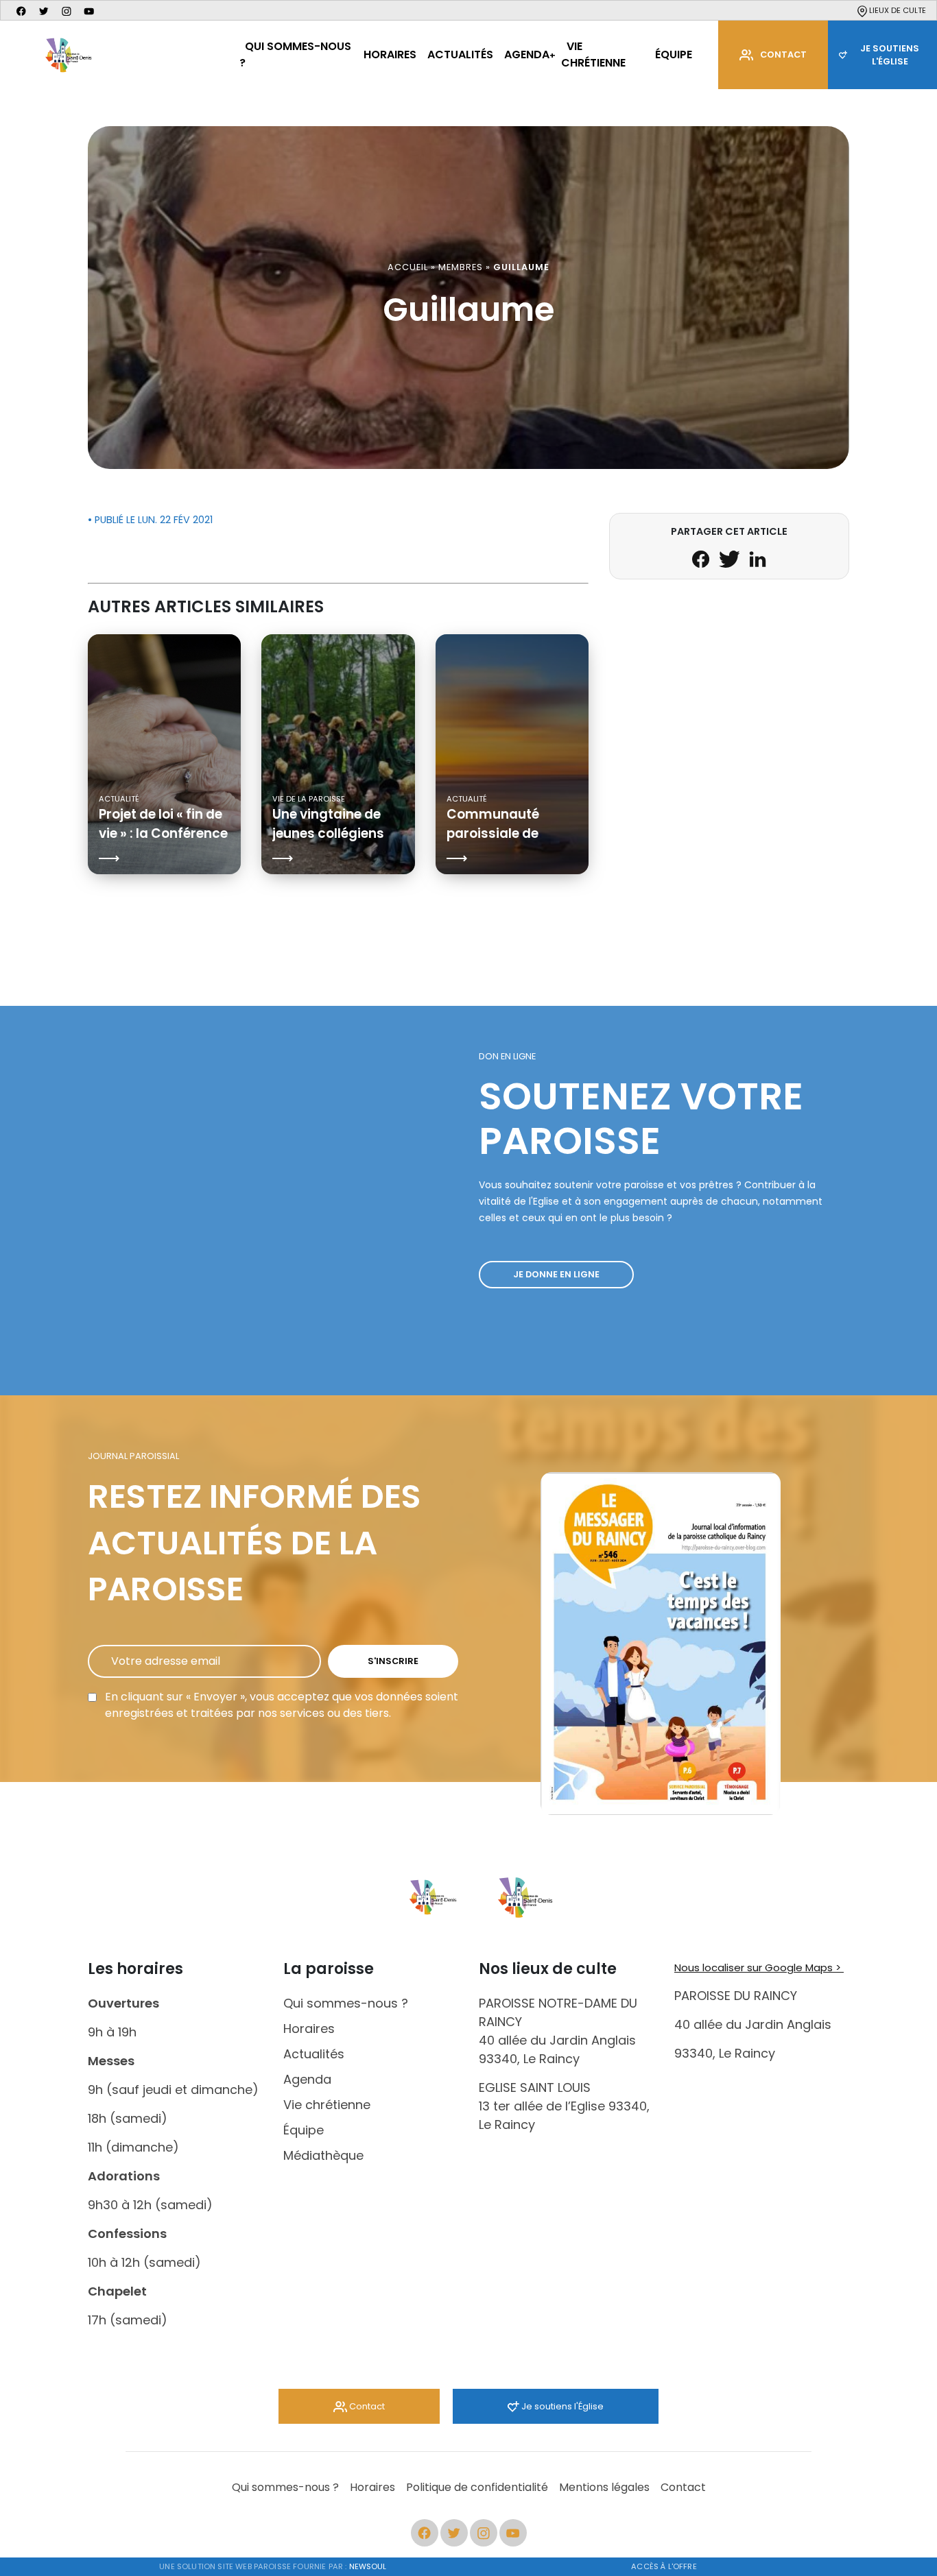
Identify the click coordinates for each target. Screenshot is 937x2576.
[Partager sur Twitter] (731, 558)
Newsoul (368, 2566)
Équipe (674, 55)
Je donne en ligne (556, 1274)
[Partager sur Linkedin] (758, 558)
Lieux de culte (897, 10)
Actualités (460, 55)
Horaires (390, 55)
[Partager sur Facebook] (702, 558)
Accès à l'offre (664, 2566)
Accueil (408, 267)
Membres (461, 267)
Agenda (527, 55)
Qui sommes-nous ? (295, 55)
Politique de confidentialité (477, 2487)
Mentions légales (604, 2487)
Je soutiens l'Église (561, 2406)
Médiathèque (323, 2155)
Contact (783, 55)
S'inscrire (393, 1661)
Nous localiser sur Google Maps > (759, 1967)
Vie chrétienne (593, 55)
